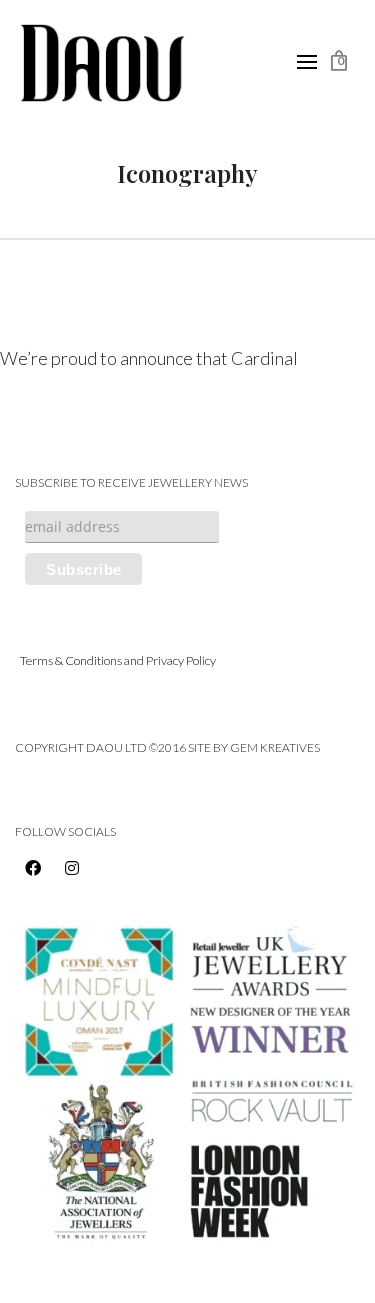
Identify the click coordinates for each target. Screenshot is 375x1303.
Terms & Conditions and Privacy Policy (118, 660)
